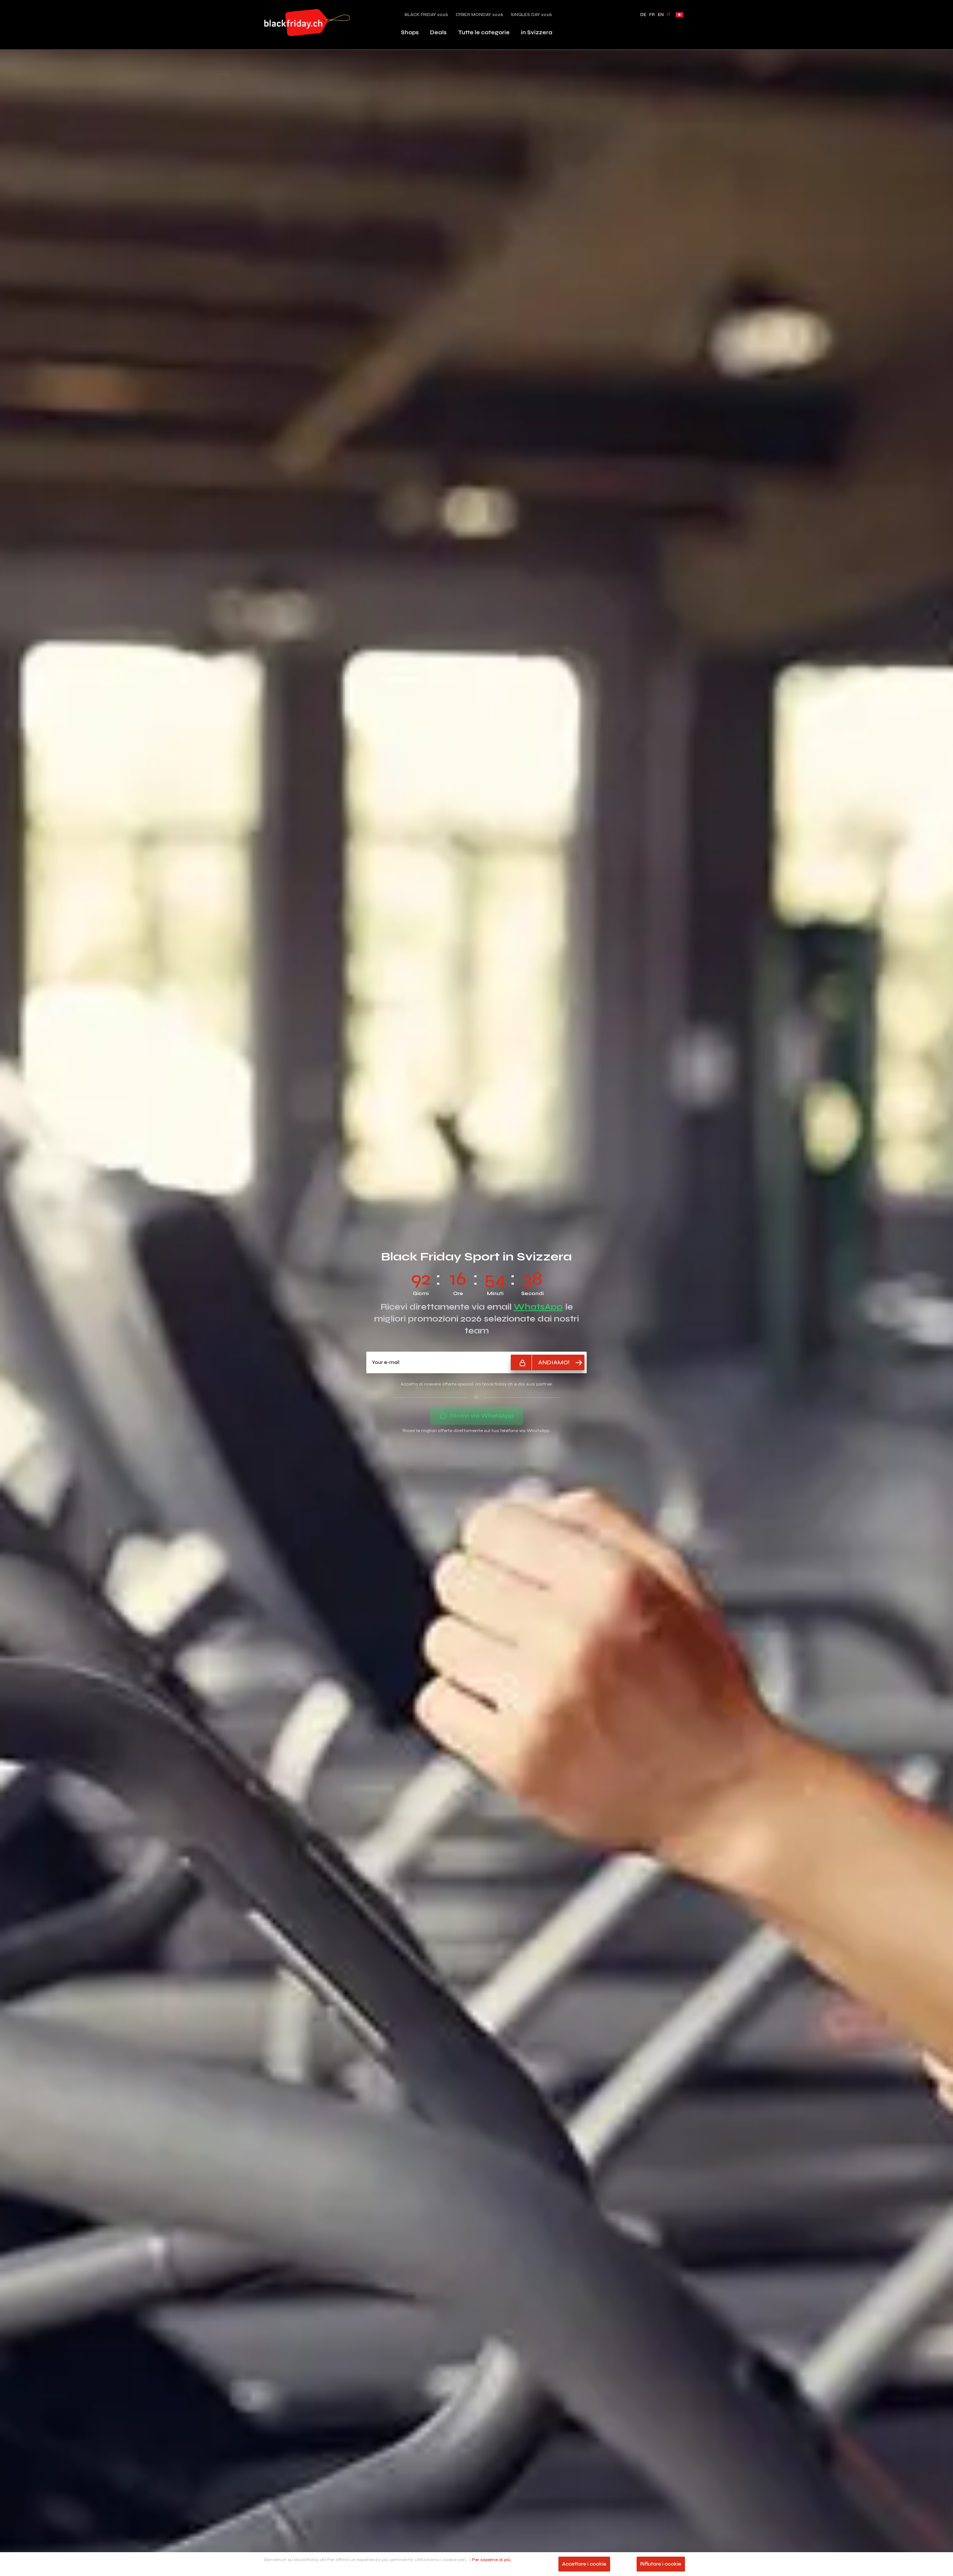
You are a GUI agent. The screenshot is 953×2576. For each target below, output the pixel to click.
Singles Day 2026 (531, 15)
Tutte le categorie (484, 32)
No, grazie (476, 1332)
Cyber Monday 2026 (479, 15)
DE (643, 15)
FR (652, 15)
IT (669, 15)
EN (661, 15)
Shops (410, 32)
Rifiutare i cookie (661, 2564)
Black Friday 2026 (426, 15)
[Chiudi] (550, 1241)
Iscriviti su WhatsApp (482, 1313)
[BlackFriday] (307, 23)
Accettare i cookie (584, 2564)
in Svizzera (537, 32)
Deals (438, 32)
